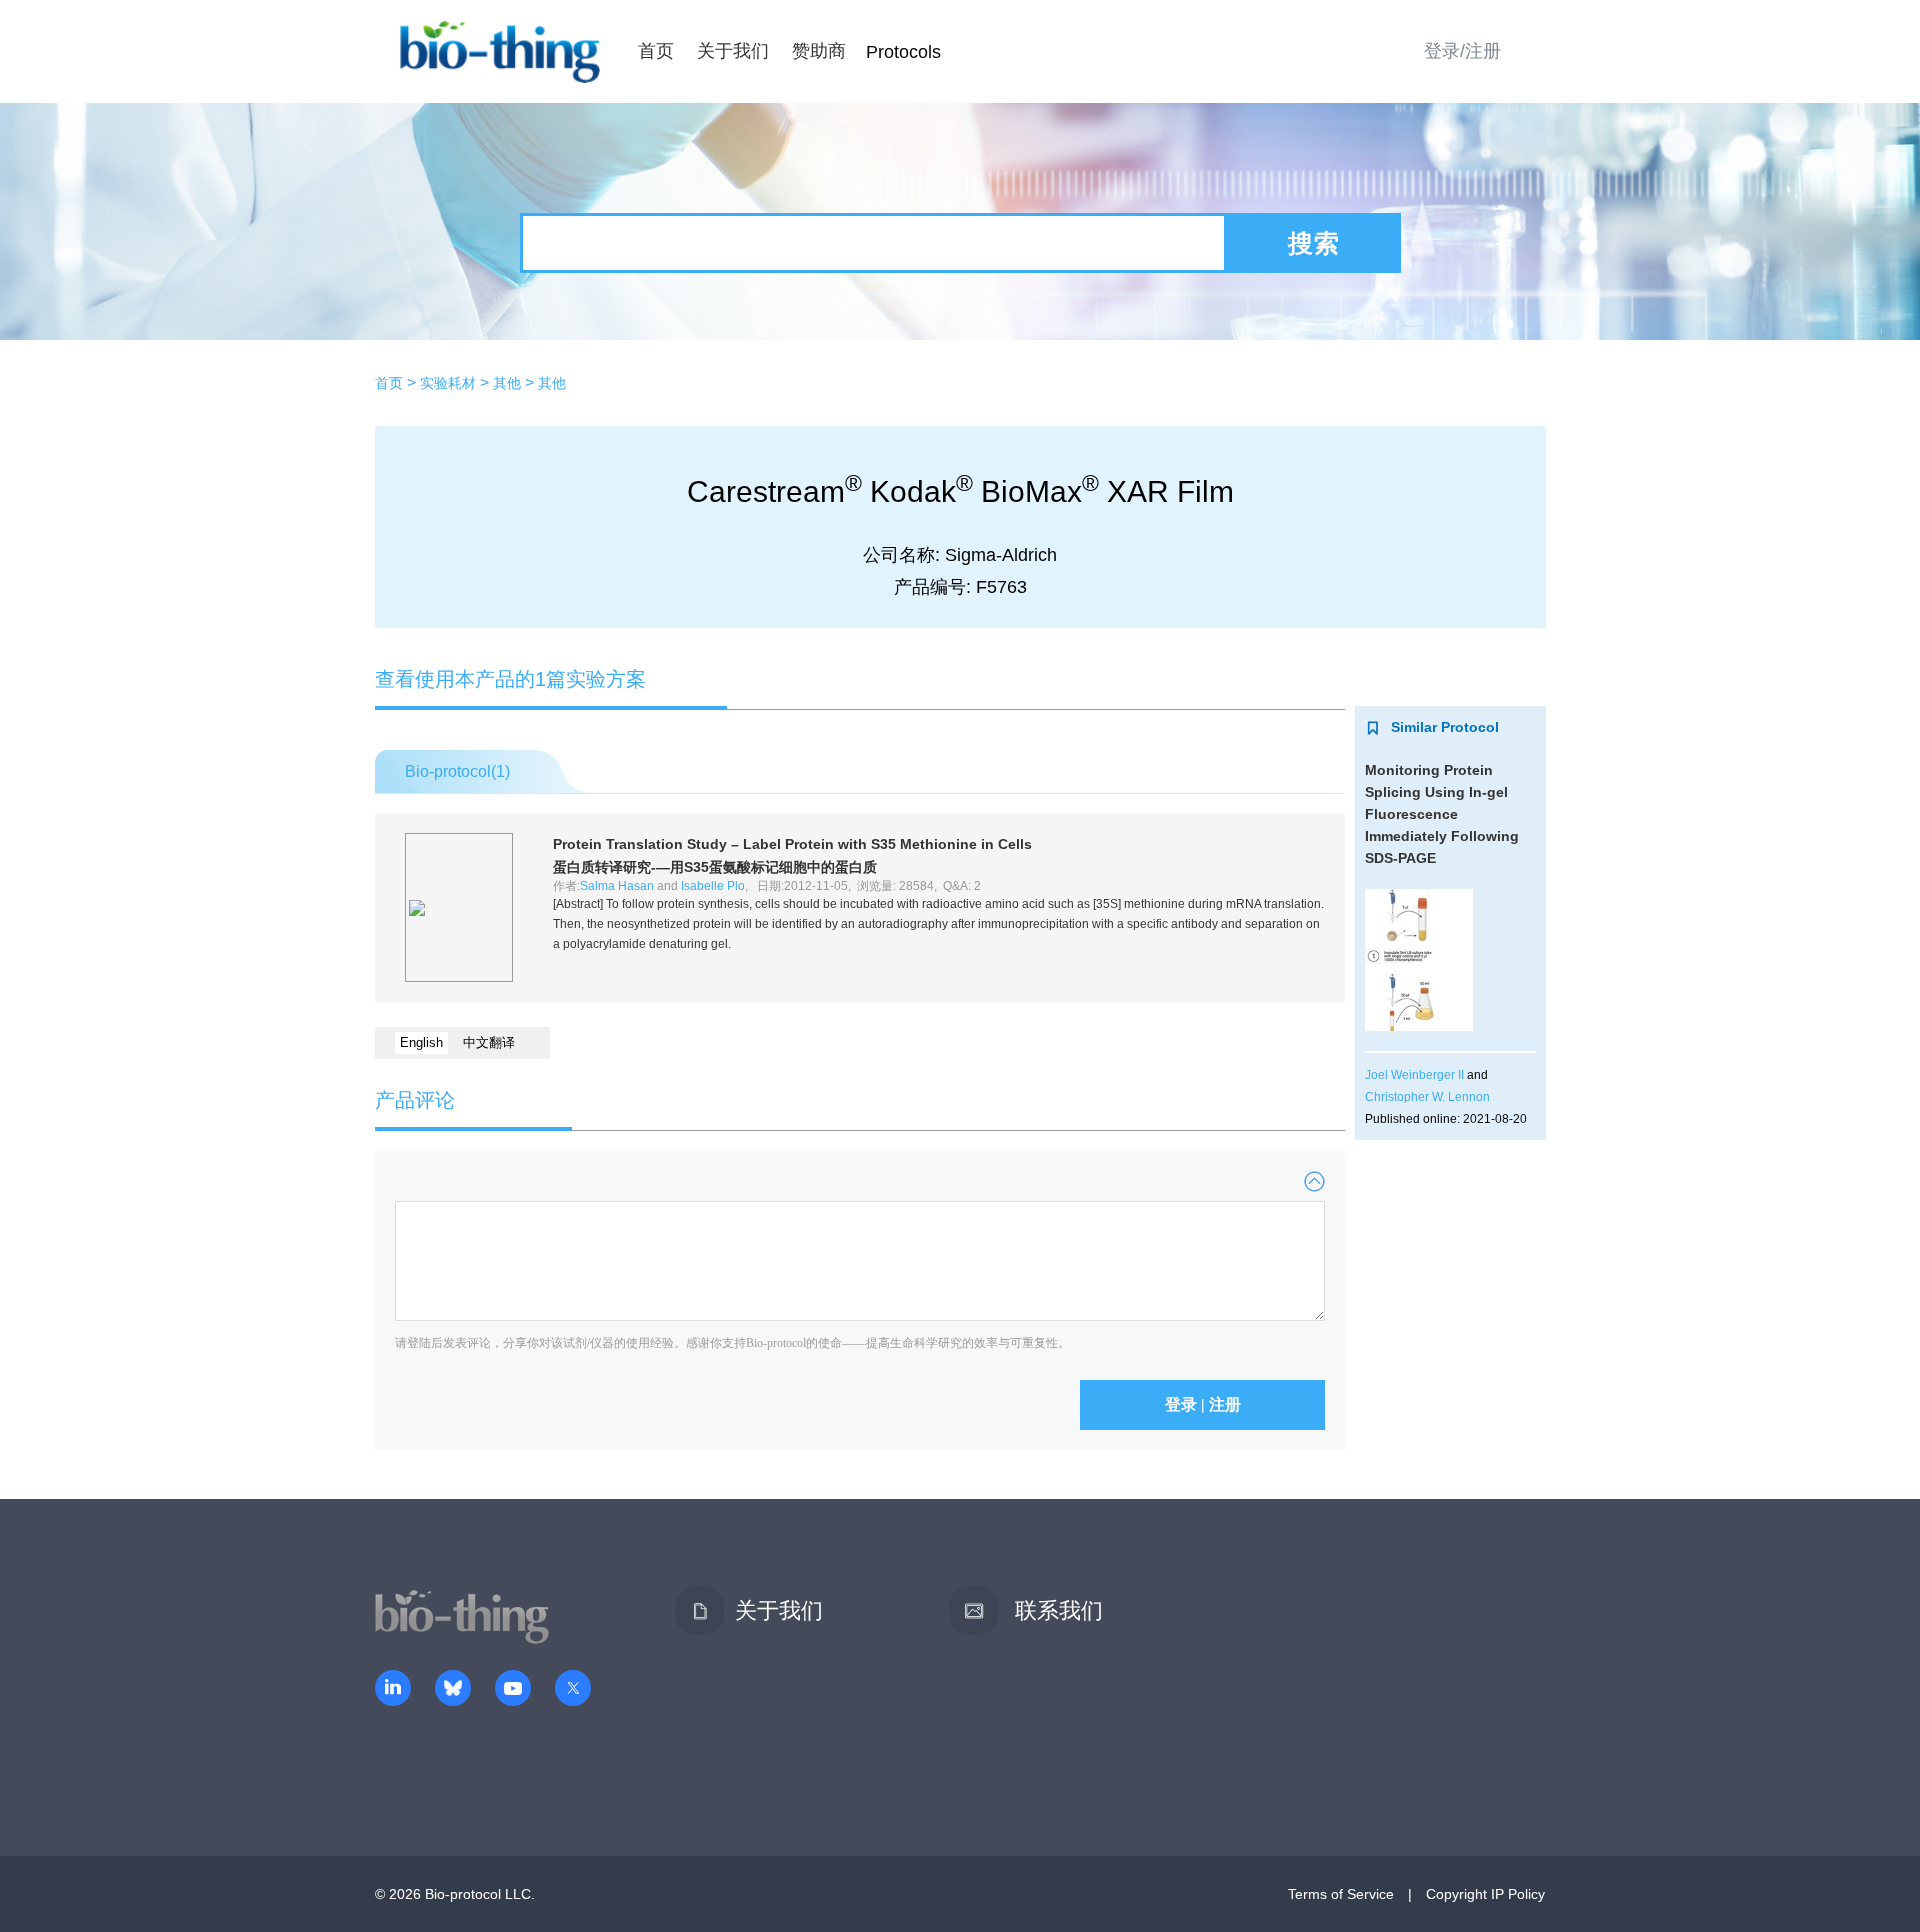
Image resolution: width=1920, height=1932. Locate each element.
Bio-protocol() (457, 771)
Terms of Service (1341, 1894)
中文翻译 (489, 1042)
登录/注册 (1462, 51)
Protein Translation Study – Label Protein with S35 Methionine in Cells (792, 844)
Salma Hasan (617, 886)
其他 (507, 383)
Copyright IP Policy (1485, 1894)
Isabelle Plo (713, 886)
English (421, 1042)
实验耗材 (448, 383)
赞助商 (819, 51)
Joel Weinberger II (1414, 1075)
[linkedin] (393, 1690)
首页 (656, 51)
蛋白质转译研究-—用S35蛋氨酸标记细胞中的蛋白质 (715, 867)
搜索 (1314, 243)
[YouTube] (513, 1690)
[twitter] (573, 1690)
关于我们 (733, 51)
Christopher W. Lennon (1427, 1097)
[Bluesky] (453, 1690)
